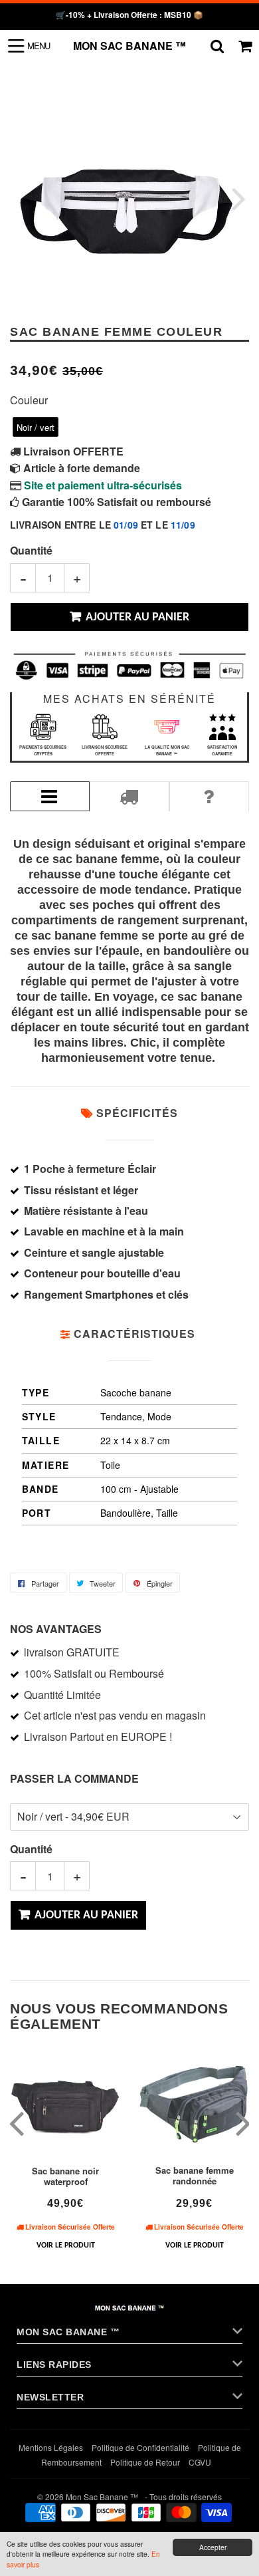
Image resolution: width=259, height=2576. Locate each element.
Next (237, 198)
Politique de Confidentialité (140, 2447)
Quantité (31, 550)
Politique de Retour (145, 2462)
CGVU (200, 2462)
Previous (22, 198)
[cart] (245, 46)
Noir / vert (36, 427)
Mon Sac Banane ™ (129, 46)
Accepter (213, 2547)
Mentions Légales (51, 2447)
